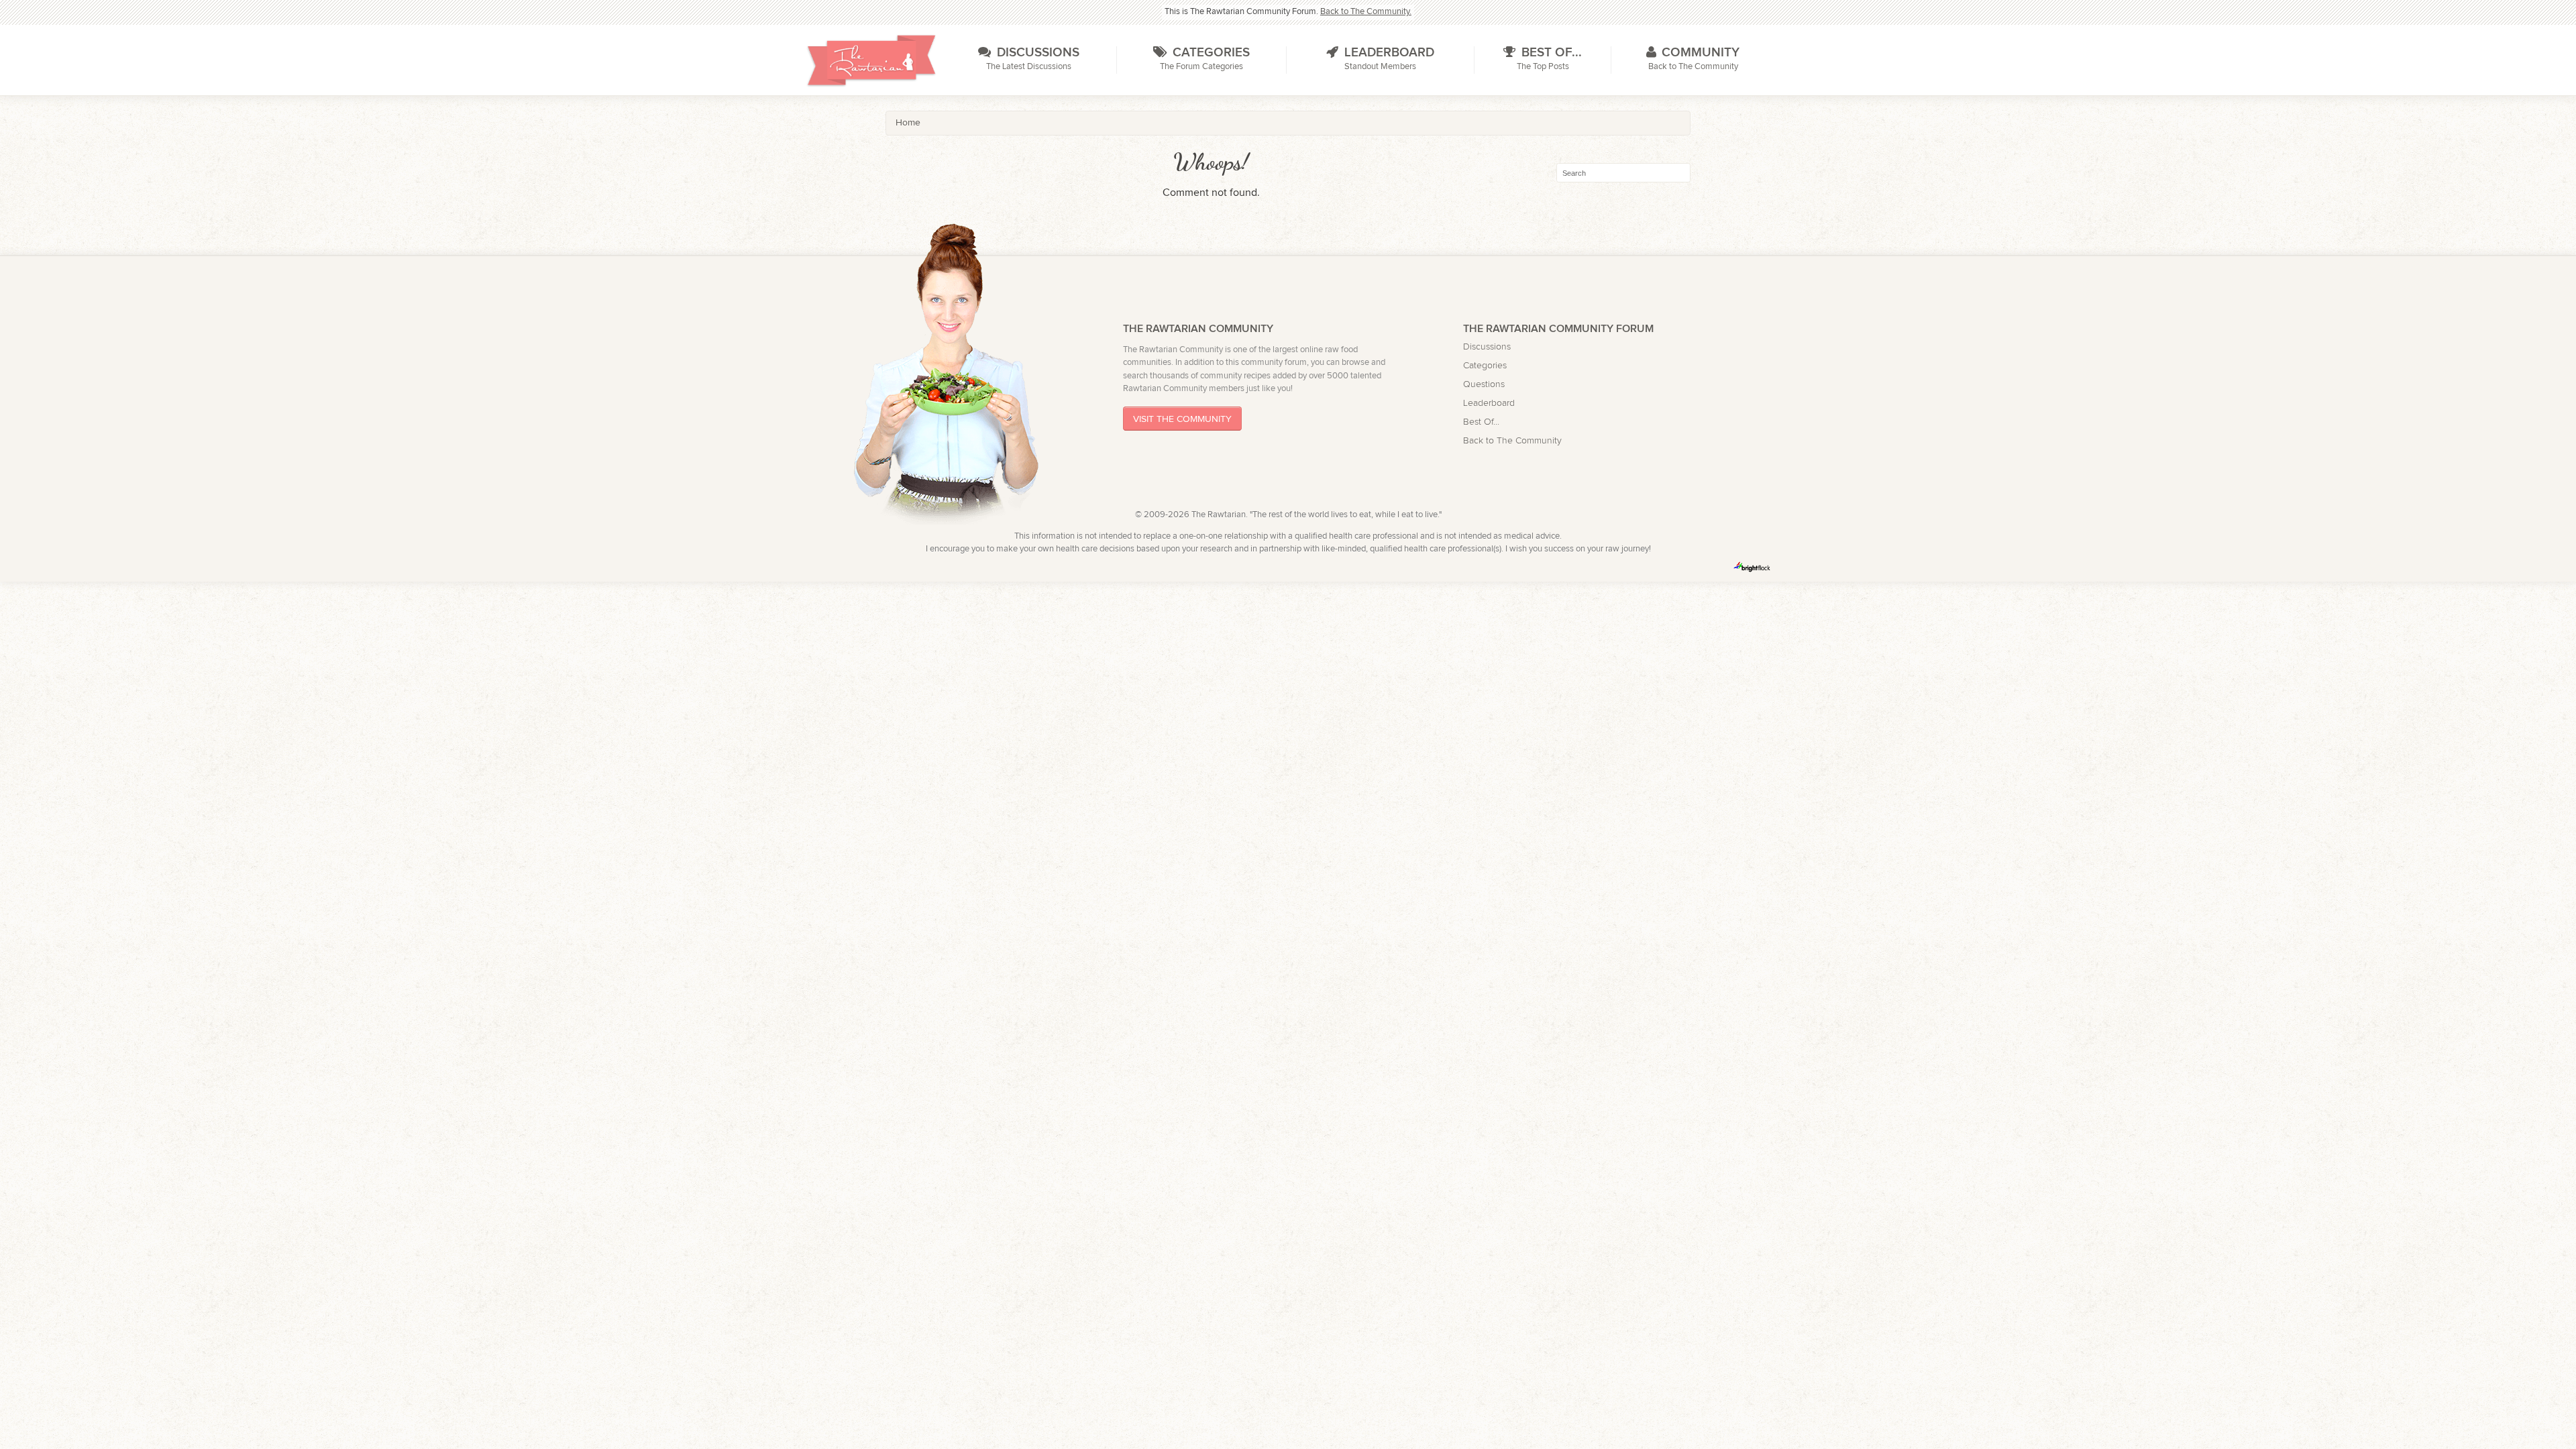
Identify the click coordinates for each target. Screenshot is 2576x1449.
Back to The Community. (1366, 12)
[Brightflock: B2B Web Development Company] (1752, 567)
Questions (1484, 384)
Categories (1485, 365)
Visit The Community (1182, 419)
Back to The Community (1512, 440)
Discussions (1487, 346)
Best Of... (1481, 422)
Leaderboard (1489, 403)
